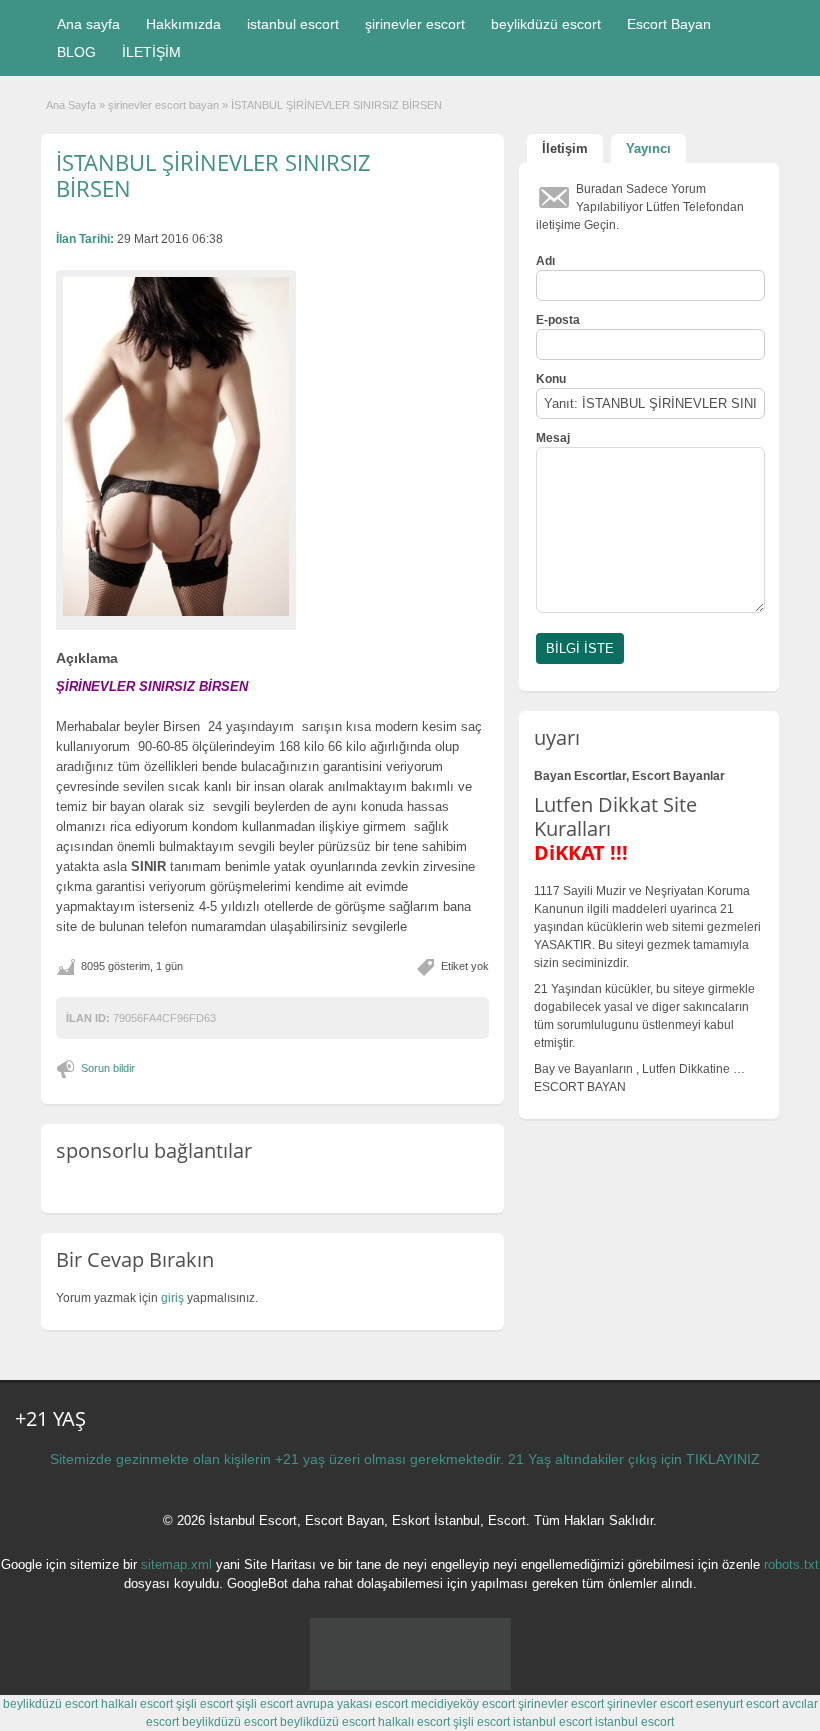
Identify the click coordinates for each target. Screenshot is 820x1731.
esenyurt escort (737, 1704)
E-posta (558, 320)
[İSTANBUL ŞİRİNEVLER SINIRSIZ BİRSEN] (176, 446)
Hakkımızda (183, 24)
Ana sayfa (88, 24)
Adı (545, 261)
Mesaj (553, 438)
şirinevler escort (415, 24)
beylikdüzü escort (546, 24)
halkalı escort (137, 1704)
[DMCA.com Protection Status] (410, 1686)
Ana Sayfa (71, 105)
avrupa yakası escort (352, 1704)
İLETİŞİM (151, 52)
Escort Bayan (669, 24)
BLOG (76, 52)
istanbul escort (293, 24)
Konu (551, 379)
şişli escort (204, 1704)
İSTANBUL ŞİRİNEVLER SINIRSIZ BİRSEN (213, 175)
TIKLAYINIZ (723, 1459)
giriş (172, 1298)
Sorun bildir (108, 1068)
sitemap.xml (176, 1564)
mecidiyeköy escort (463, 1704)
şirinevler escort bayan (163, 105)
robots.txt (791, 1564)
